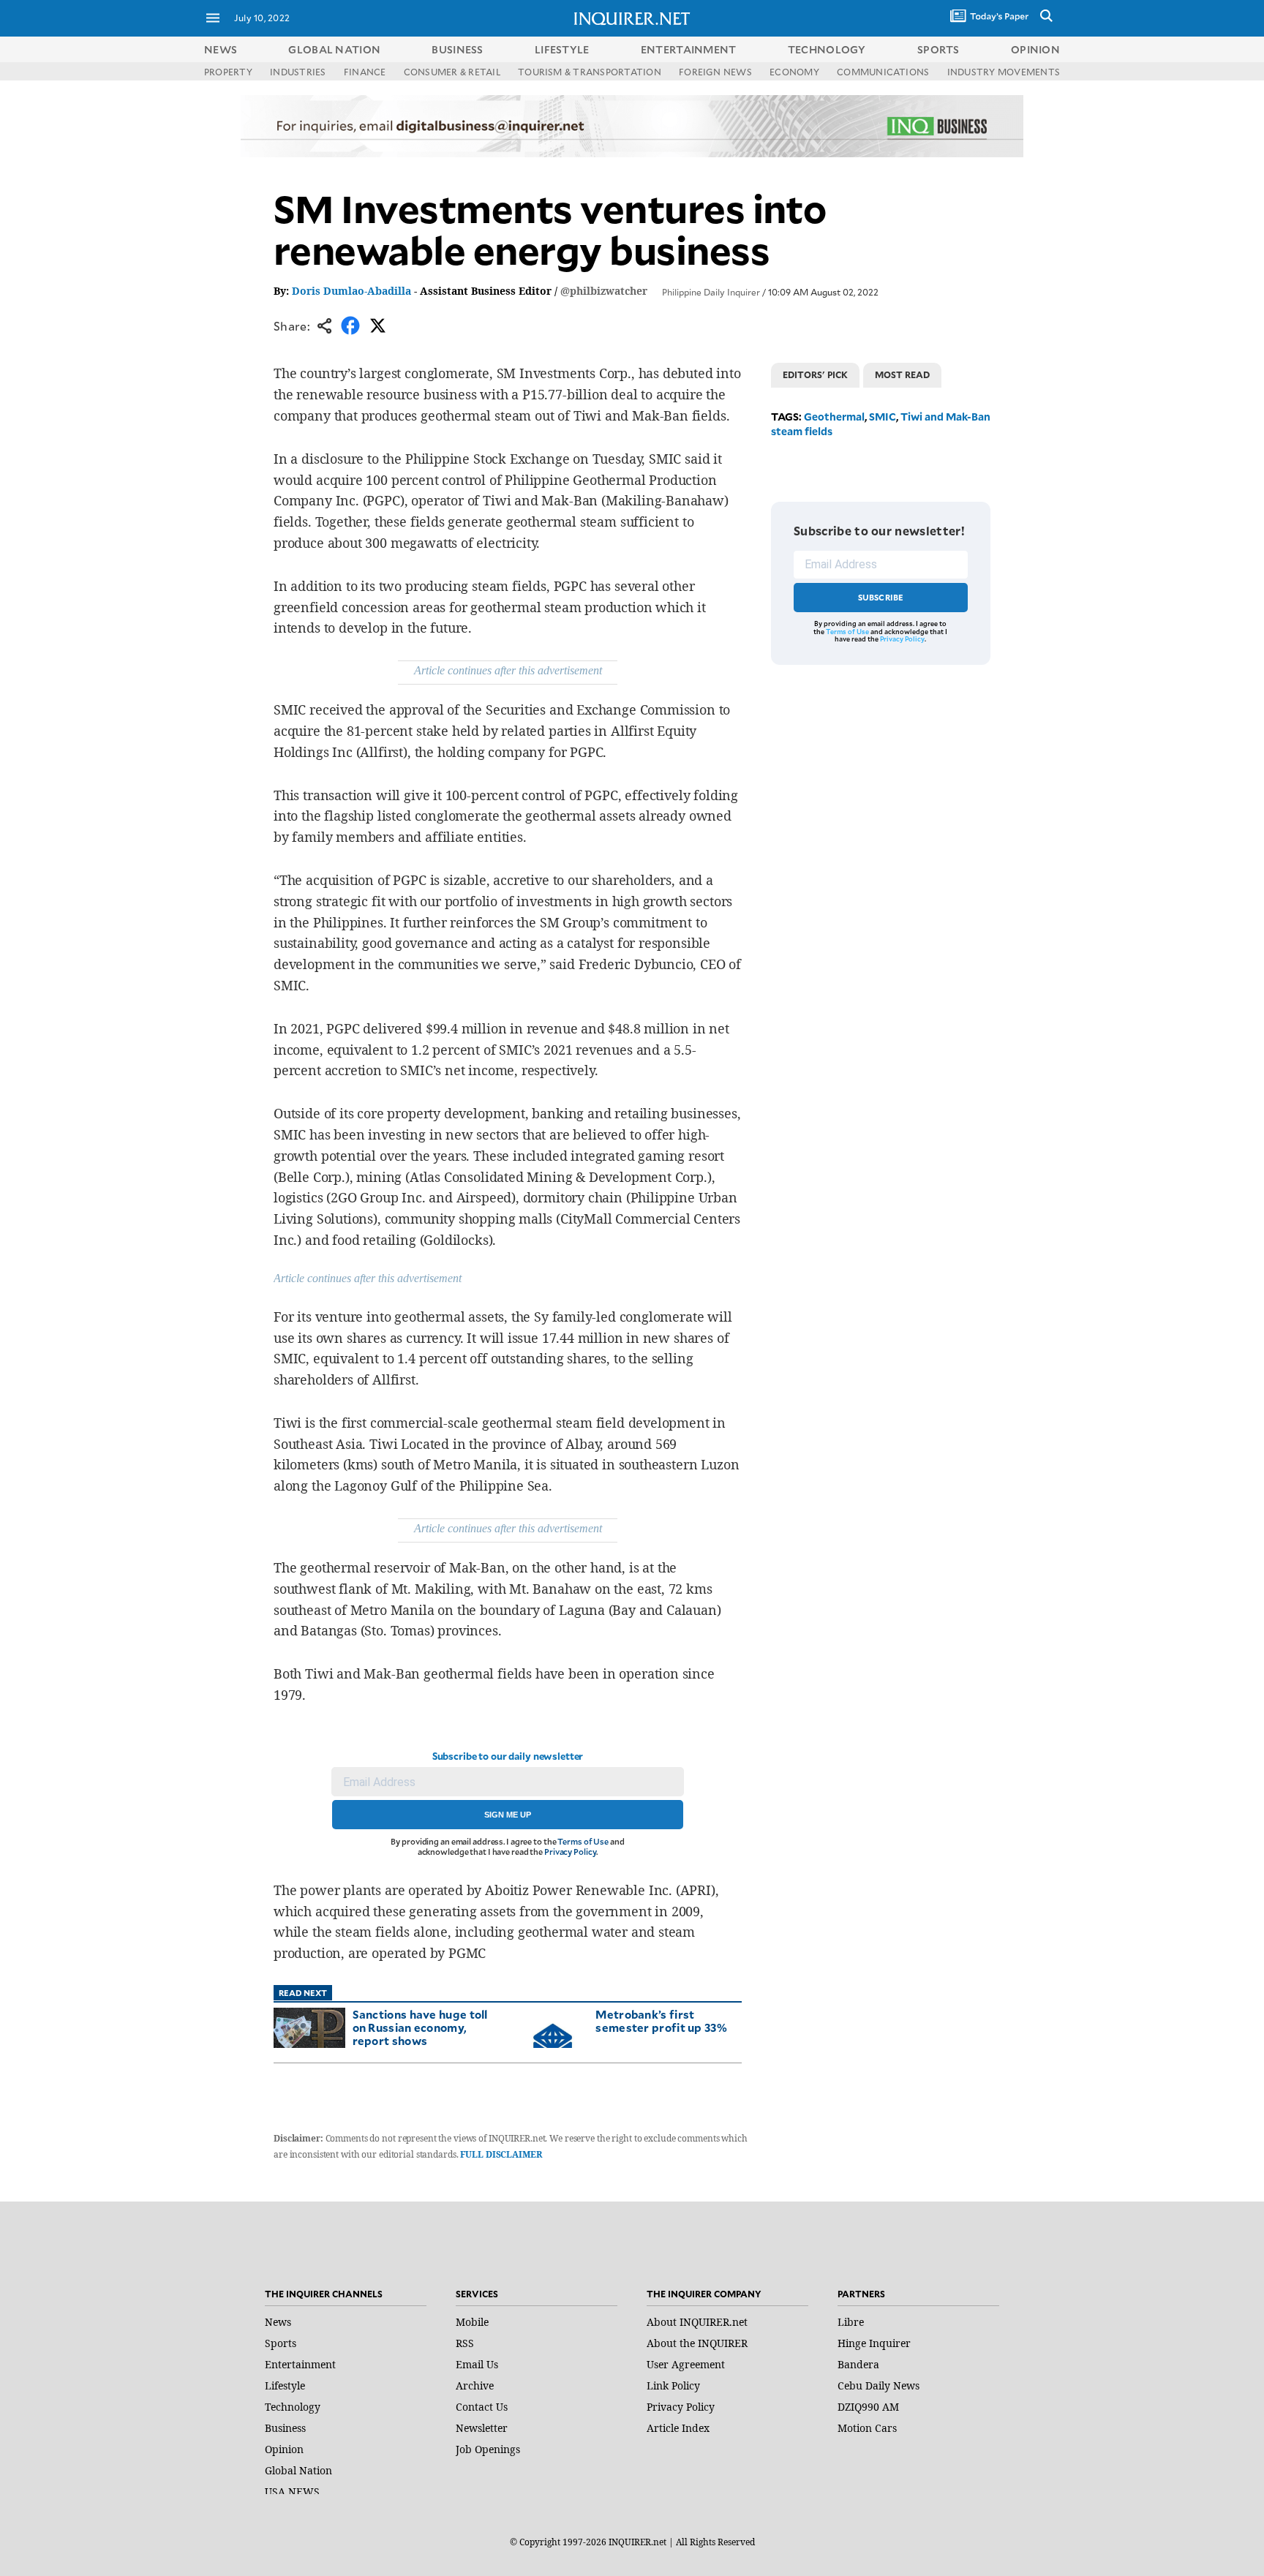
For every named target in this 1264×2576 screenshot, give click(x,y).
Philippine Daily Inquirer (711, 292)
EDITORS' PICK (815, 374)
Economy (794, 72)
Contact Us (482, 2407)
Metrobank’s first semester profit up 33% (661, 2020)
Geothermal (834, 417)
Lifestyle (285, 2385)
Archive (475, 2385)
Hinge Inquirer (874, 2343)
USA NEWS (292, 2492)
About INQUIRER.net (697, 2322)
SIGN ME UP (508, 1815)
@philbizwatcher (604, 291)
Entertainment (300, 2364)
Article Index (678, 2428)
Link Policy (673, 2385)
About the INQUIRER (697, 2343)
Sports (281, 2343)
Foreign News (715, 72)
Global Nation (298, 2470)
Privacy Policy (570, 1852)
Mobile (472, 2322)
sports (938, 49)
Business (285, 2428)
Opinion (284, 2449)
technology (827, 49)
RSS (465, 2343)
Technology (293, 2407)
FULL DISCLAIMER (501, 2154)
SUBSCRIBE (881, 597)
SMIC (883, 417)
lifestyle (562, 49)
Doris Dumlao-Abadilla (351, 291)
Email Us (477, 2364)
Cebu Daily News (879, 2385)
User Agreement (686, 2364)
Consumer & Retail (452, 72)
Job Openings (488, 2449)
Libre (851, 2322)
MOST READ (902, 374)
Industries (298, 72)
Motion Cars (867, 2428)
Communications (883, 72)
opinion (1035, 49)
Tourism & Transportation (590, 72)
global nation (334, 49)
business (457, 49)
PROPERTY (228, 72)
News (221, 49)
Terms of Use (583, 1841)
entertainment (689, 49)
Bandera (858, 2364)
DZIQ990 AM (868, 2407)
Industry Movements (1004, 72)
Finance (365, 72)
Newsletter (482, 2428)
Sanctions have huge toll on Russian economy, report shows (420, 2027)
